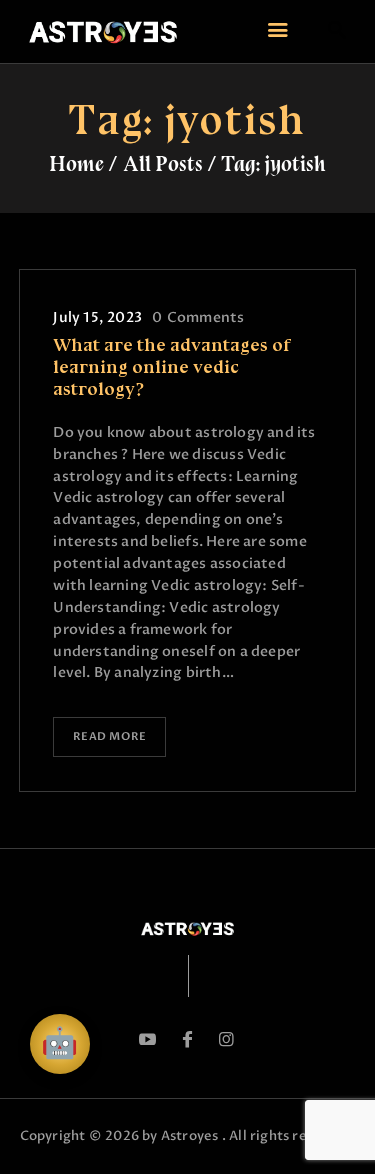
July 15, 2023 (97, 317)
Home (76, 163)
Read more (110, 736)
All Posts (163, 163)
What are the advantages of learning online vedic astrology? (171, 367)
